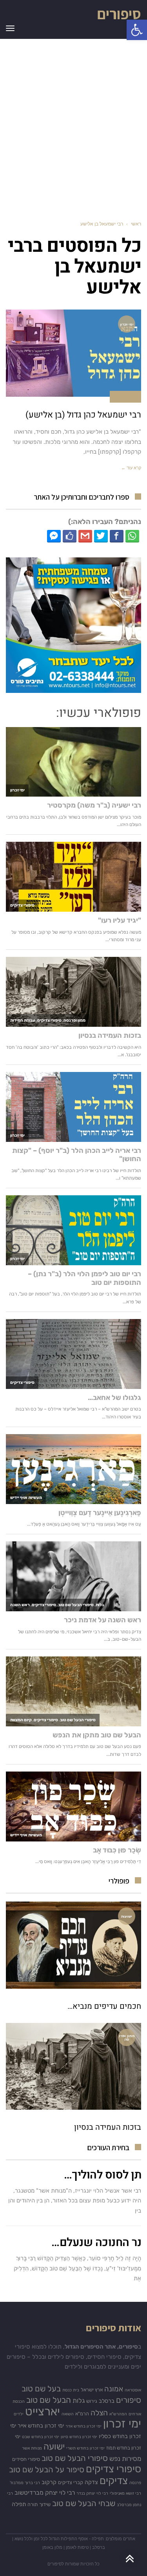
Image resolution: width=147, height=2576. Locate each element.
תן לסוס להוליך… (103, 2175)
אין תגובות (125, 396)
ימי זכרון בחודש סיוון (79, 2437)
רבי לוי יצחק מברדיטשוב (45, 2493)
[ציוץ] (101, 536)
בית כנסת (71, 2390)
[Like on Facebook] (70, 536)
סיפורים (119, 14)
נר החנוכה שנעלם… (96, 2243)
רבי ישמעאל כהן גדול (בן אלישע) (83, 415)
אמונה (114, 2389)
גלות (79, 2400)
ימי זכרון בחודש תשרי (85, 2448)
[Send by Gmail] (85, 536)
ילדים (19, 2414)
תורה (33, 2504)
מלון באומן (52, 2547)
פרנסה (135, 2483)
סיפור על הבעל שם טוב (47, 2470)
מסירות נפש (125, 2459)
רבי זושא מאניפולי (125, 2493)
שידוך (45, 2504)
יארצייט (43, 2411)
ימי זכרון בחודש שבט (41, 2437)
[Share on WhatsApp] (132, 536)
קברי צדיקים (71, 2482)
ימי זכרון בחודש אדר (83, 2426)
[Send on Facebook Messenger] (54, 536)
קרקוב (49, 2482)
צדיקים (114, 2481)
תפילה (19, 2504)
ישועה (54, 2447)
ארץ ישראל (92, 2390)
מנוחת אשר (32, 2448)
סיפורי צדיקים (113, 2469)
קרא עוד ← (131, 468)
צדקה (91, 2482)
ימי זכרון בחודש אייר (41, 2426)
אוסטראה (133, 2390)
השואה (68, 2414)
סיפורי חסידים (26, 2459)
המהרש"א (118, 2414)
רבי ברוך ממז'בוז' (25, 2483)
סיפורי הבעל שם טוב (75, 2458)
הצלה (99, 2413)
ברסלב (107, 2401)
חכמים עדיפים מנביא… (104, 2006)
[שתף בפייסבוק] (117, 536)
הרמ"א (82, 2414)
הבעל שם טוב (49, 2400)
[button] (137, 30)
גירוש (92, 2401)
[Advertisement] (73, 124)
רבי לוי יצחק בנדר (92, 2493)
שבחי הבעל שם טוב (84, 2503)
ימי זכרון (122, 2424)
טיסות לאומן (77, 2547)
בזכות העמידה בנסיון (108, 2127)
